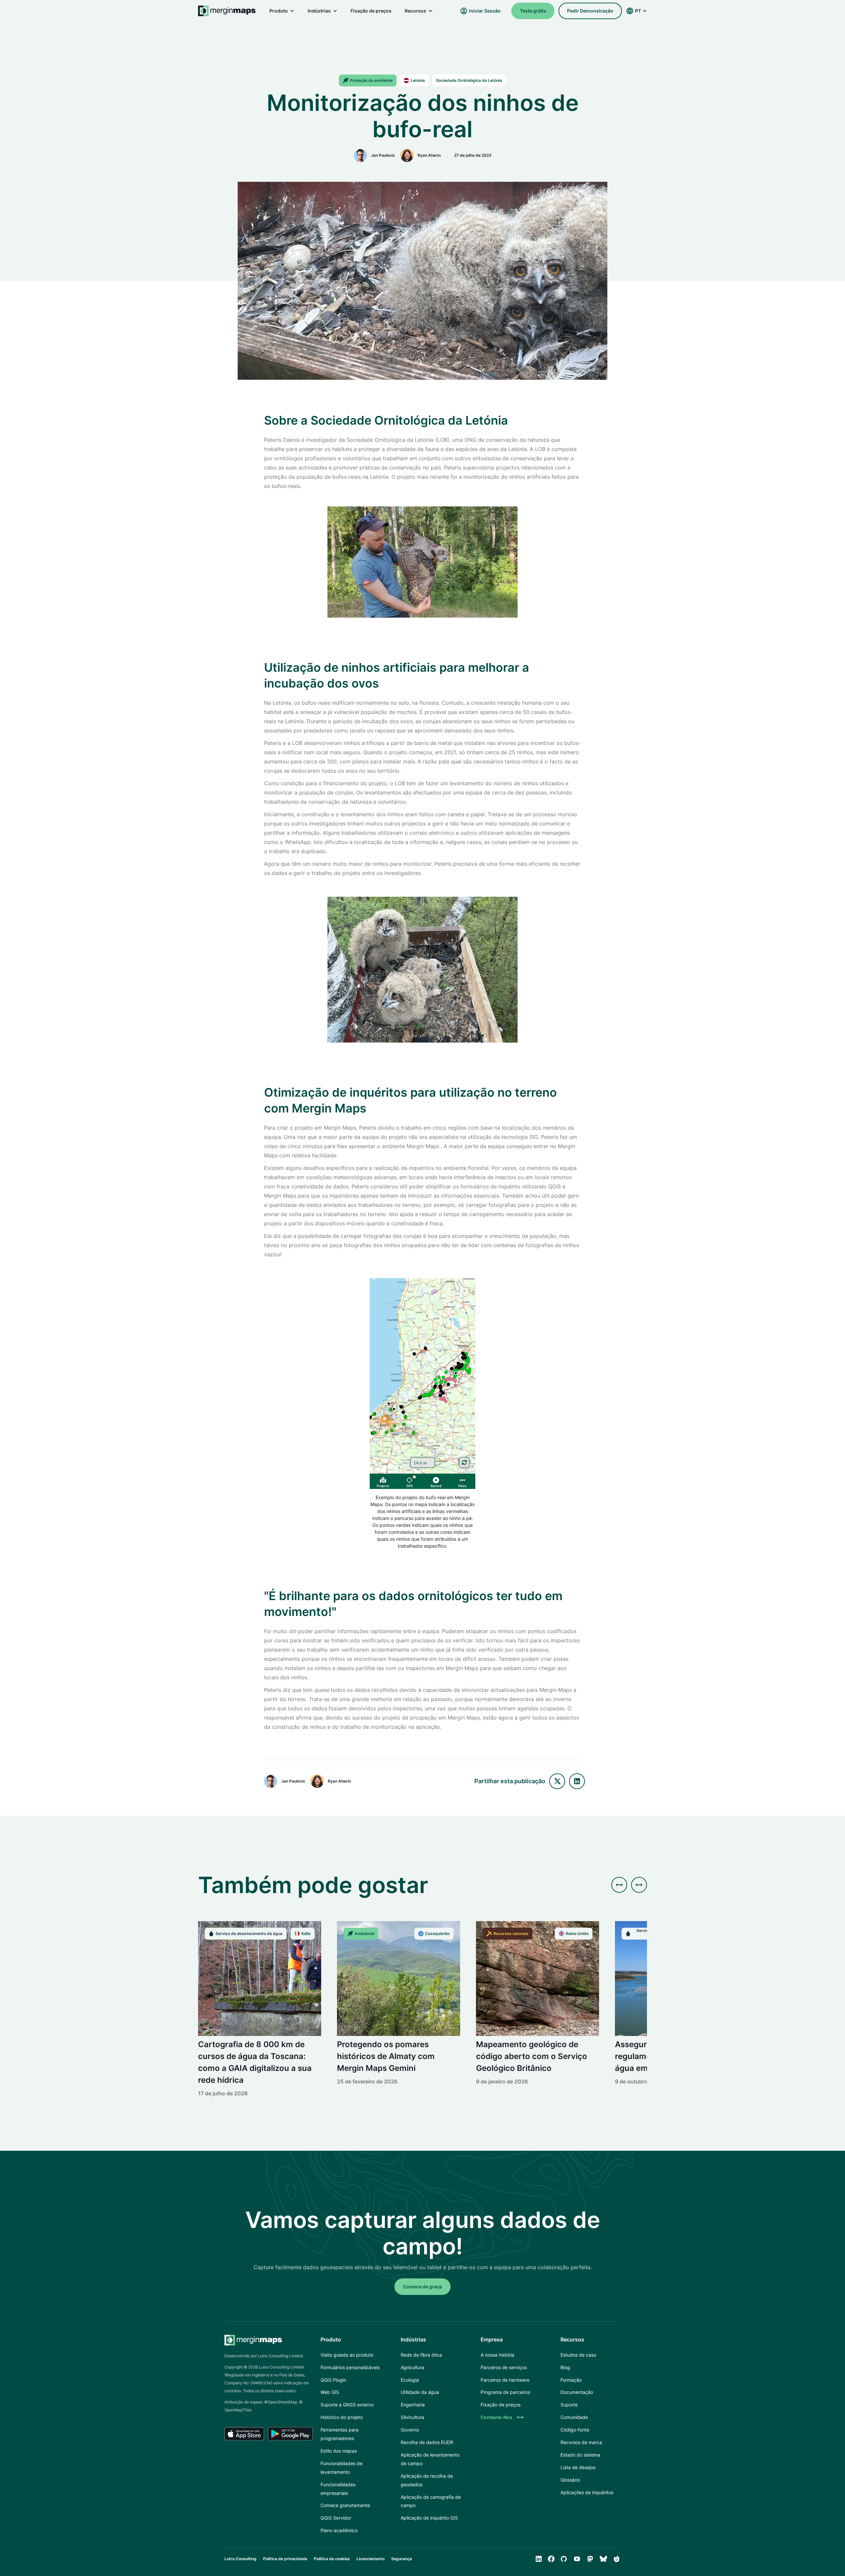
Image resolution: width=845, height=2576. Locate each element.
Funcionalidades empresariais (338, 2489)
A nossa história (497, 2355)
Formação (571, 2380)
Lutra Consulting (240, 2559)
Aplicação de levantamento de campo (430, 2459)
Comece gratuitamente (345, 2505)
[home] (227, 11)
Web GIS (330, 2392)
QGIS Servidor (336, 2518)
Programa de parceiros (505, 2392)
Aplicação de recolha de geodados (427, 2480)
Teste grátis (533, 11)
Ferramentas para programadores (339, 2434)
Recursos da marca (581, 2442)
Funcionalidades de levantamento (341, 2468)
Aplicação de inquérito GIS (429, 2518)
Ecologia (410, 2380)
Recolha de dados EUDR (427, 2442)
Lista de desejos (578, 2467)
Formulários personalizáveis (350, 2367)
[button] (282, 11)
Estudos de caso (578, 2355)
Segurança (402, 2559)
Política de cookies (332, 2559)
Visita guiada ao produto (347, 2355)
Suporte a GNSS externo (347, 2405)
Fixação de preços (371, 11)
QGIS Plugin (333, 2380)
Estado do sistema (580, 2455)
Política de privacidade (285, 2559)
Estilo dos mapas (339, 2451)
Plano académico (339, 2530)
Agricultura (412, 2367)
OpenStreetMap (282, 2402)
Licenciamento (371, 2559)
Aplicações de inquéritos (587, 2492)
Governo (410, 2430)
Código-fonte (575, 2430)
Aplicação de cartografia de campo (431, 2501)
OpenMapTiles (238, 2410)
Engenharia (413, 2405)
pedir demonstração (590, 11)
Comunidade (574, 2417)
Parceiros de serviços (504, 2367)
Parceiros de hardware (505, 2380)
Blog (565, 2367)
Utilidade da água (420, 2392)
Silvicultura (412, 2417)
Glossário (570, 2480)
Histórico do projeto (342, 2417)
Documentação (577, 2392)
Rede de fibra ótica (421, 2355)
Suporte (569, 2405)
